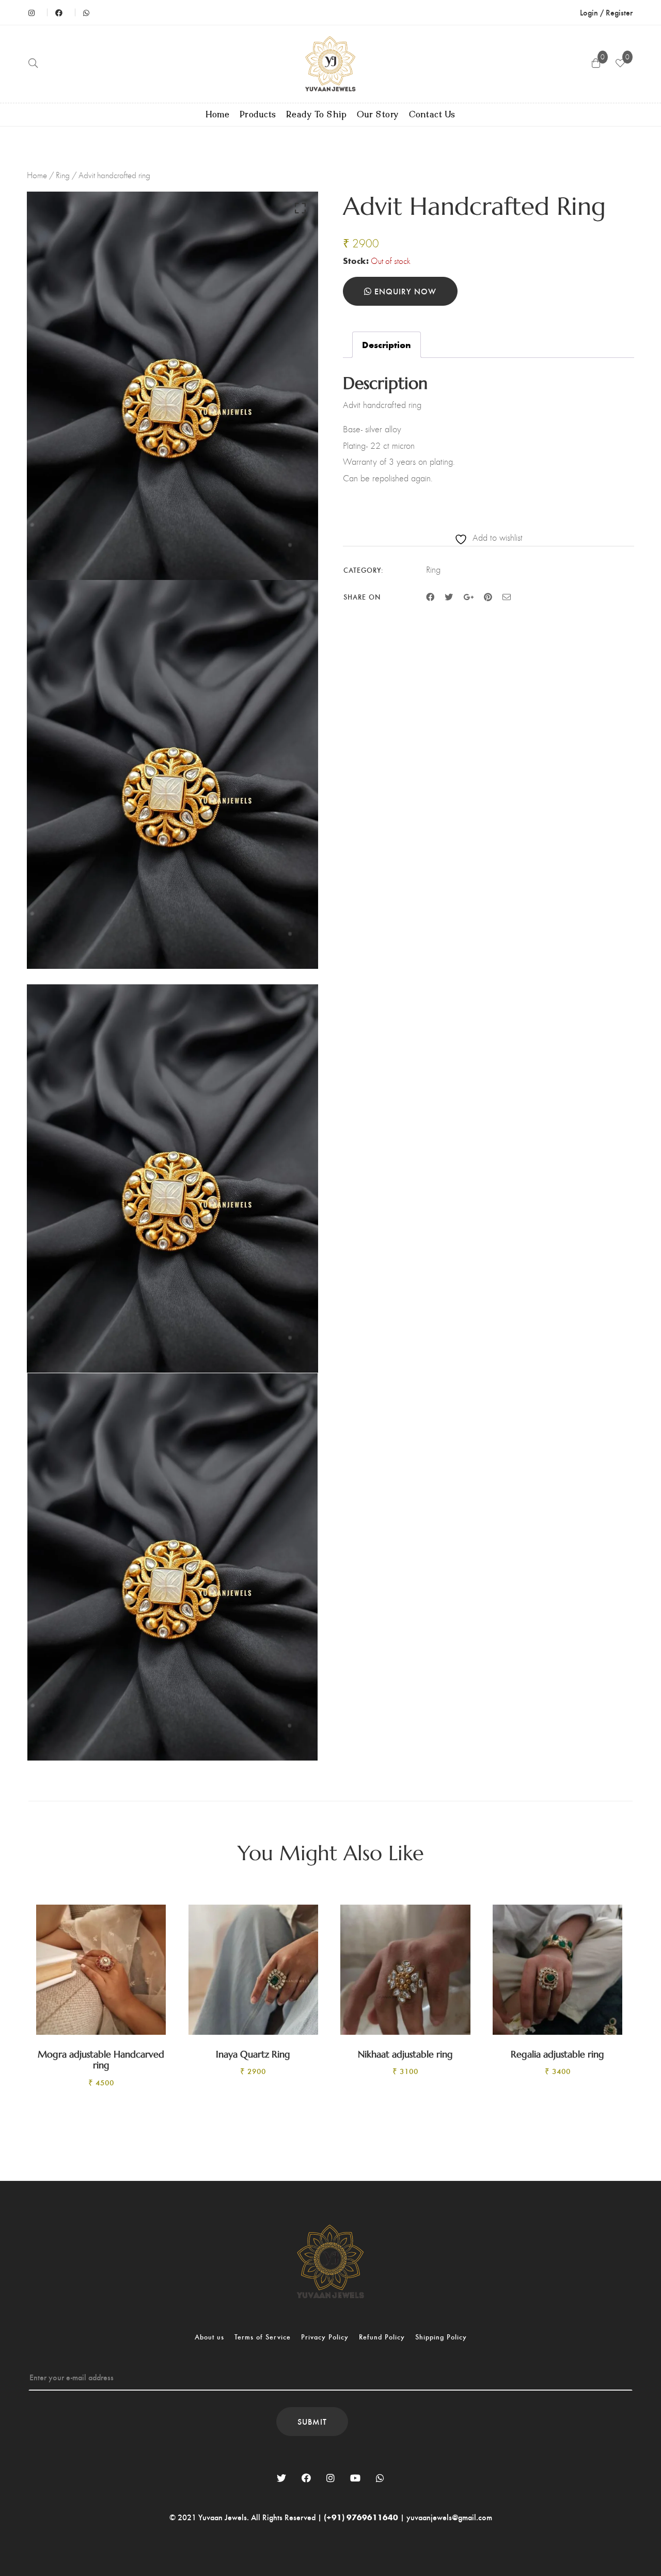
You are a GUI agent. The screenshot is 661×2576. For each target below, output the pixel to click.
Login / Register (606, 12)
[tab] (387, 345)
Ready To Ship (317, 115)
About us (209, 2337)
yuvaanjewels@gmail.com (449, 2517)
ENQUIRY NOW (404, 291)
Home (218, 115)
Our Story (378, 115)
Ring (63, 175)
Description (387, 344)
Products (258, 115)
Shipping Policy (441, 2337)
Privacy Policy (325, 2337)
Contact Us (432, 115)
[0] (620, 64)
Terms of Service (263, 2337)
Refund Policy (382, 2337)
